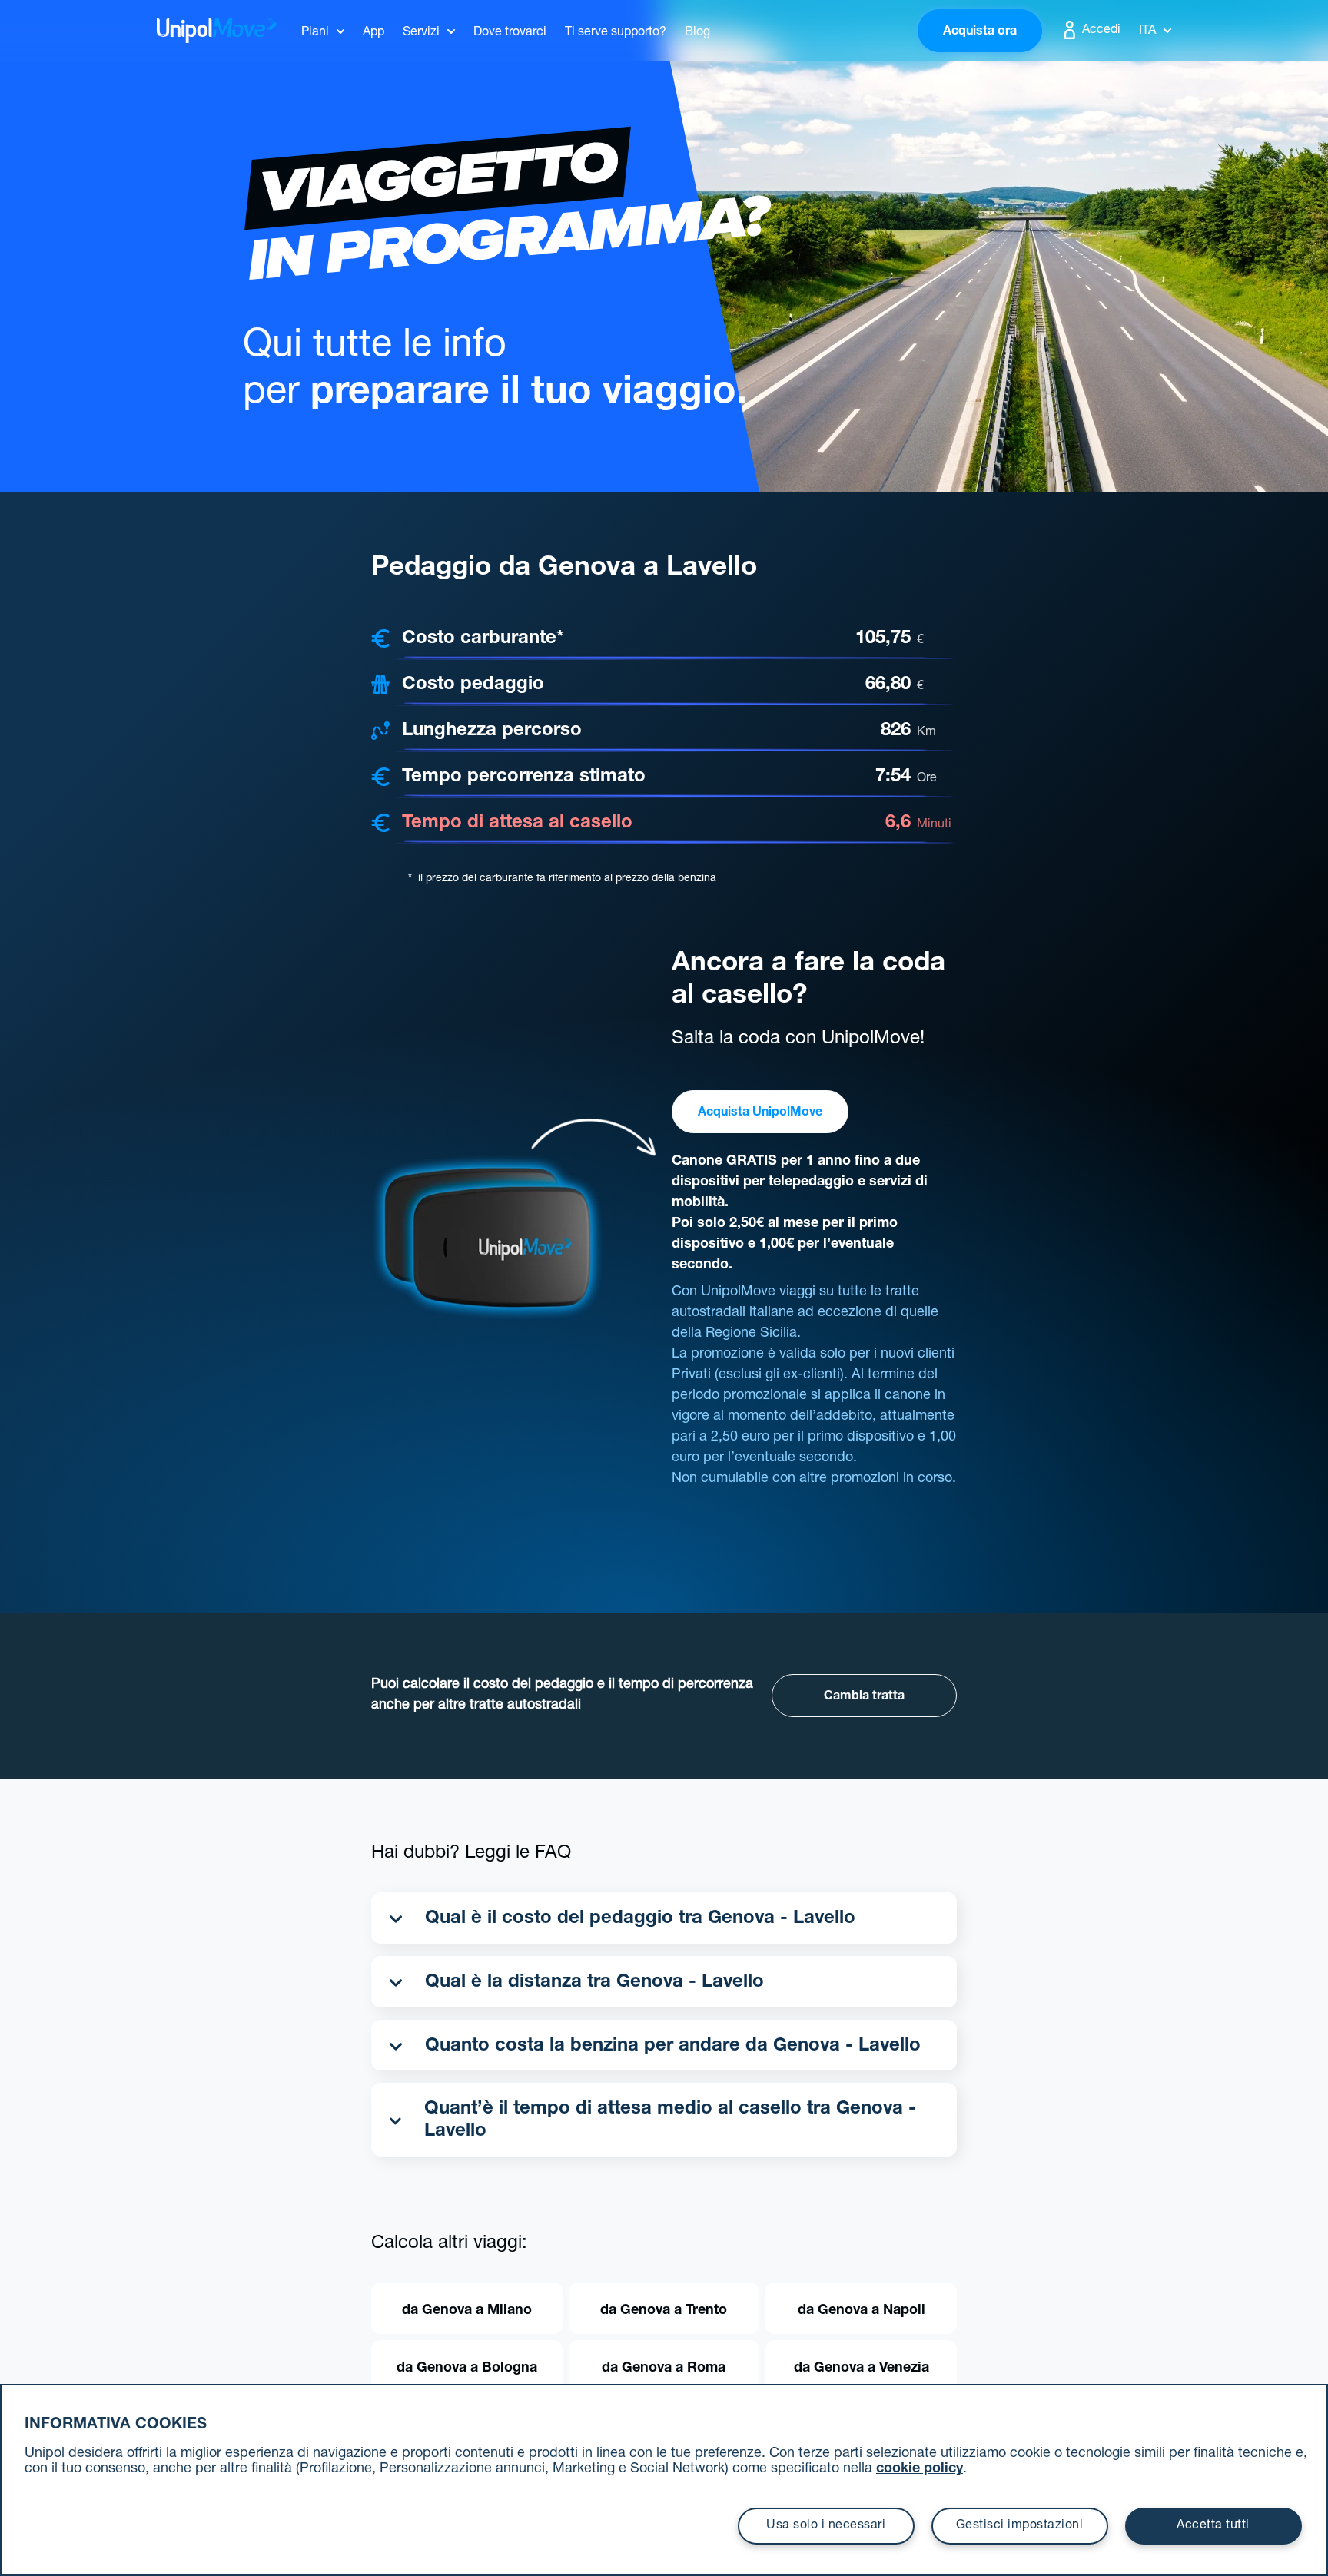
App (373, 33)
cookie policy (920, 2469)
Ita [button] (1147, 31)
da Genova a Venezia (862, 2369)
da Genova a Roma (664, 2369)
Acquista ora (980, 32)
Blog (697, 33)
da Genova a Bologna (467, 2369)
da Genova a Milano (467, 2311)
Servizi (421, 33)
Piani (315, 33)
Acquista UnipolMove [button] (760, 1113)
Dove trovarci (510, 33)
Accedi (1100, 31)
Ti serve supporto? (616, 33)
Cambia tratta (864, 1697)
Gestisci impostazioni (1020, 2526)
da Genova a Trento (664, 2311)
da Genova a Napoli (862, 2311)
